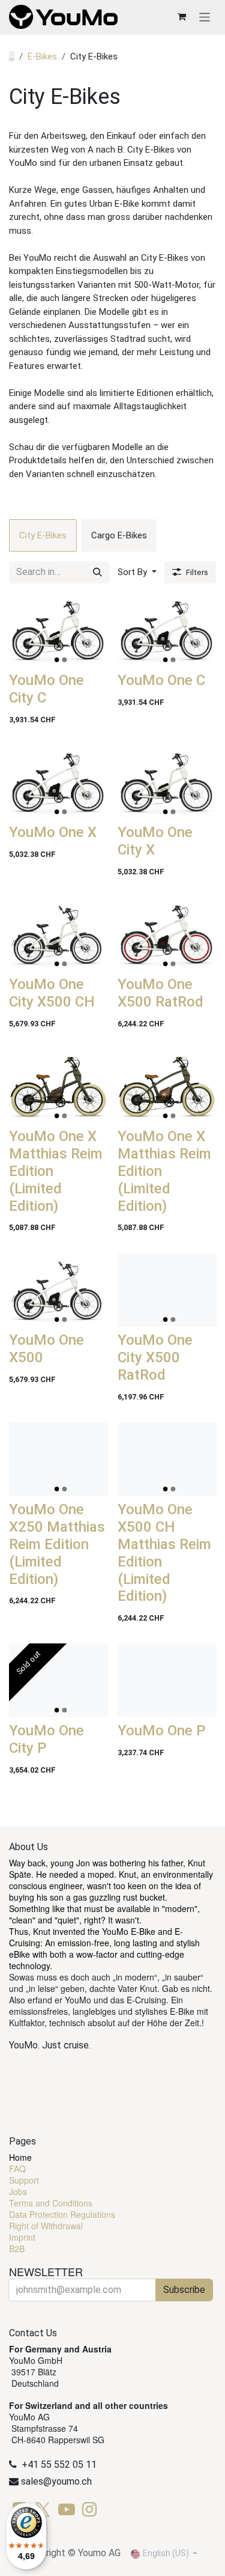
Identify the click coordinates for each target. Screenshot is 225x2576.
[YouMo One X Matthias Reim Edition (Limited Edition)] (58, 1086)
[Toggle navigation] (205, 17)
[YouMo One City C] (58, 630)
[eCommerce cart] (182, 17)
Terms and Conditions (51, 2203)
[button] (137, 572)
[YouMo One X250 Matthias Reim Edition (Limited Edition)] (58, 1459)
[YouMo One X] (58, 782)
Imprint (22, 2237)
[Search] (97, 572)
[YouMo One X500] (58, 1290)
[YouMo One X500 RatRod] (167, 934)
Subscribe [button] (184, 2290)
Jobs (18, 2191)
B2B (17, 2249)
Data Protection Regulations (62, 2214)
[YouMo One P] (167, 1680)
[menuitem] (43, 535)
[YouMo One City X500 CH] (58, 934)
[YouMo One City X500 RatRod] (167, 1290)
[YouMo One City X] (167, 782)
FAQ (17, 2169)
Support (24, 2180)
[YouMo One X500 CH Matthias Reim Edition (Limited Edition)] (167, 1459)
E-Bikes (42, 56)
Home (20, 2157)
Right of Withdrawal (46, 2226)
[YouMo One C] (167, 630)
